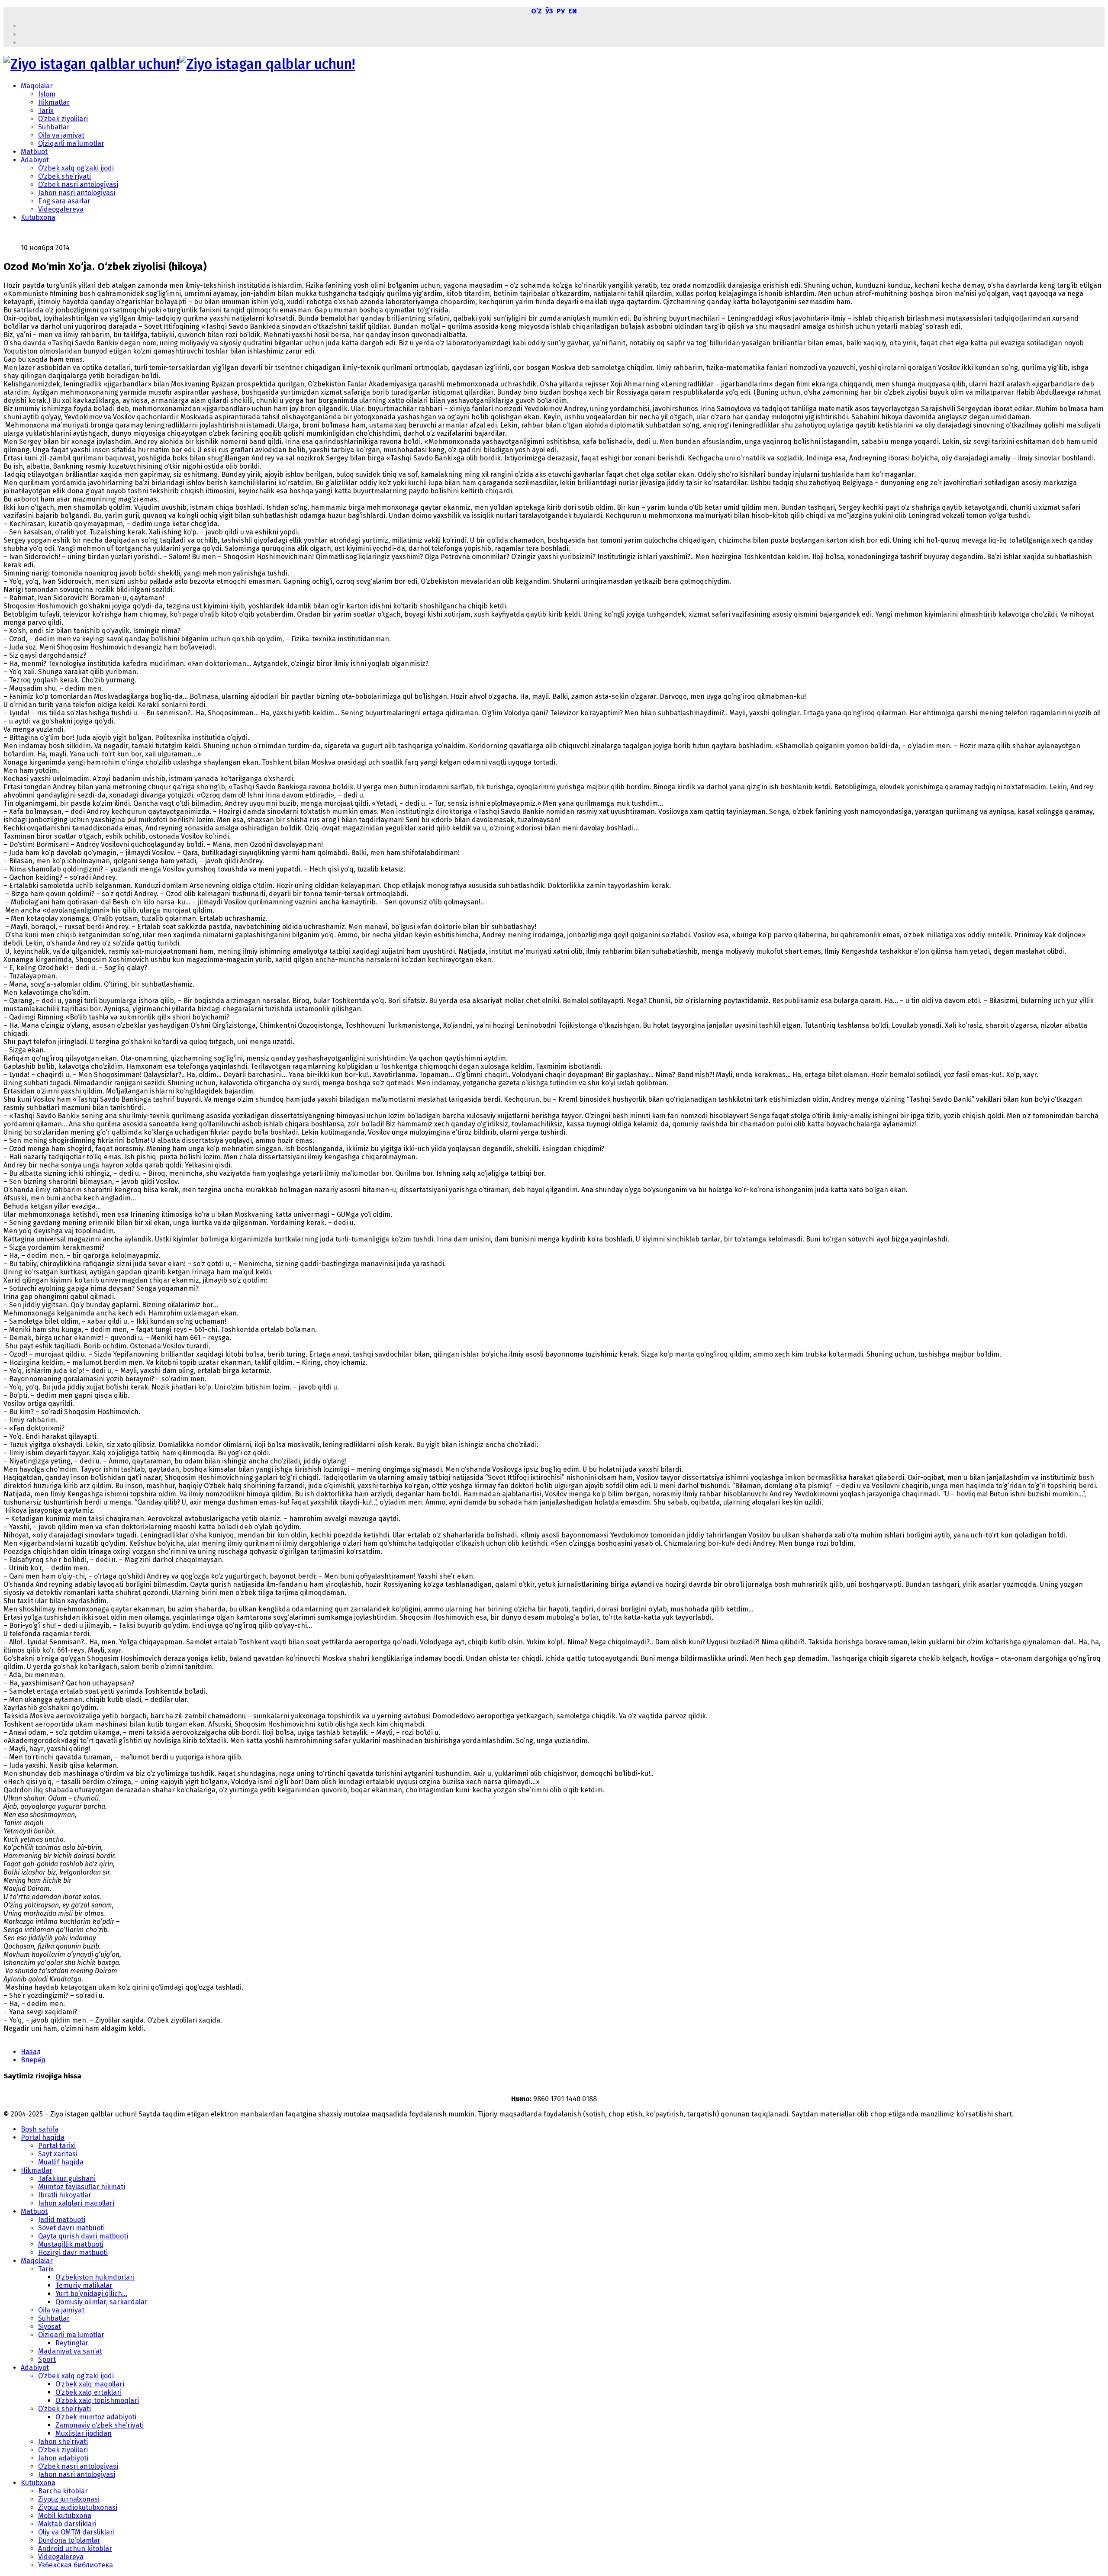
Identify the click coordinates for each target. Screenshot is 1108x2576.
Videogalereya (61, 209)
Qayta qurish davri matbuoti (83, 2236)
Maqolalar (37, 86)
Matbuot (34, 152)
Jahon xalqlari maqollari (76, 2203)
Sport (47, 2359)
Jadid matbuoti (62, 2220)
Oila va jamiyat (61, 135)
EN (573, 11)
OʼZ (536, 11)
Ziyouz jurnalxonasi (69, 2499)
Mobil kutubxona (65, 2516)
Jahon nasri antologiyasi (77, 193)
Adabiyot (35, 160)
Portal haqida (43, 2137)
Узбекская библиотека (76, 2565)
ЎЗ (549, 11)
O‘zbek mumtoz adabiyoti (96, 2417)
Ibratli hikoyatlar (65, 2195)
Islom (47, 94)
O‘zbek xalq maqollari (90, 2384)
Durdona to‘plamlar (69, 2540)
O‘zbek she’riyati (64, 176)
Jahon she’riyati (63, 2442)
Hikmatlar (54, 102)
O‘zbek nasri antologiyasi (78, 185)
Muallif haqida (61, 2162)
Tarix (46, 111)
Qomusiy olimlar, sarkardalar (101, 2302)
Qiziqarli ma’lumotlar (71, 143)
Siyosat (50, 2327)
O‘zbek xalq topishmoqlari (97, 2401)
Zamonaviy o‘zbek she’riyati (100, 2425)
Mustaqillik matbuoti (71, 2244)
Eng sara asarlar (64, 201)
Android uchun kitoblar (75, 2549)
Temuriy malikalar (84, 2285)
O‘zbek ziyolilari (63, 119)
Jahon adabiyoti (63, 2458)
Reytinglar (72, 2343)
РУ (561, 11)
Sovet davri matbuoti (71, 2228)
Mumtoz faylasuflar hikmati (82, 2187)
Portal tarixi (57, 2146)
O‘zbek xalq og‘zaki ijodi (76, 168)
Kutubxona (38, 217)
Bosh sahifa (40, 2129)
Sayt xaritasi (58, 2154)
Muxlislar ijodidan (84, 2433)
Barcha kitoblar (63, 2491)
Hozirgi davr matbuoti (73, 2253)
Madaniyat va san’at (70, 2351)
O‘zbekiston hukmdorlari (95, 2277)
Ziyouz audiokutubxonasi (78, 2507)
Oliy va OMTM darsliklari (76, 2532)
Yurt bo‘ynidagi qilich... (91, 2294)
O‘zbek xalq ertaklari (89, 2392)
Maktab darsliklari (67, 2524)
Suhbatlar (54, 127)
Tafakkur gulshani (67, 2179)
